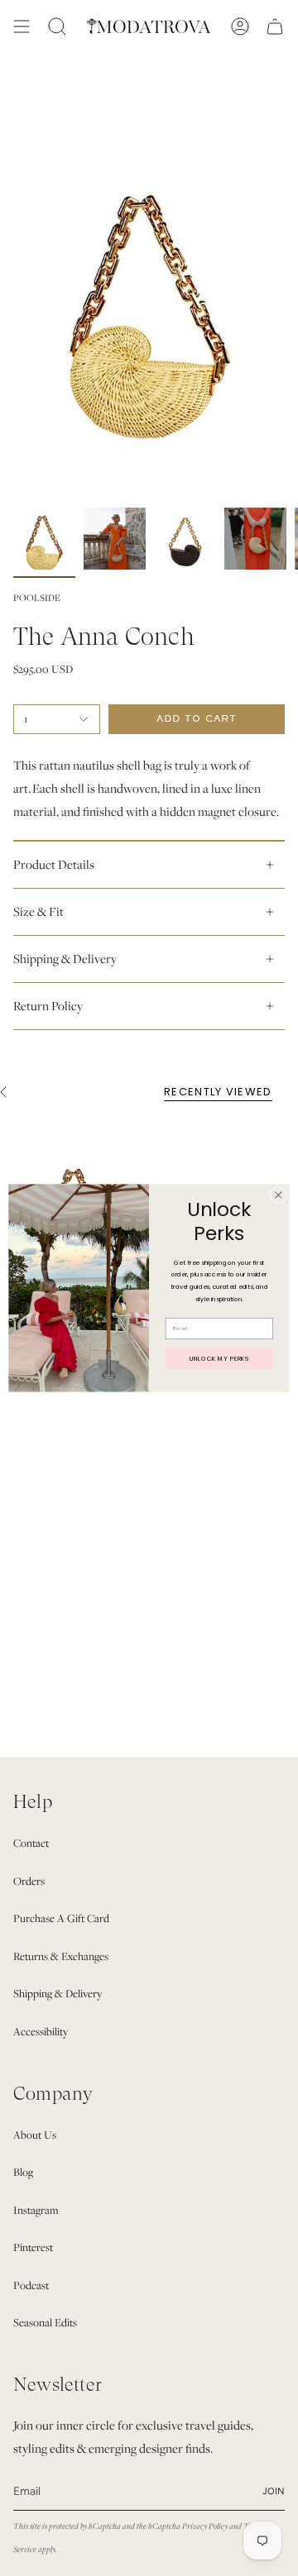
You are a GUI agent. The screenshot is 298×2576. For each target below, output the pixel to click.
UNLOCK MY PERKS (219, 1358)
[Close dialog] (278, 1195)
